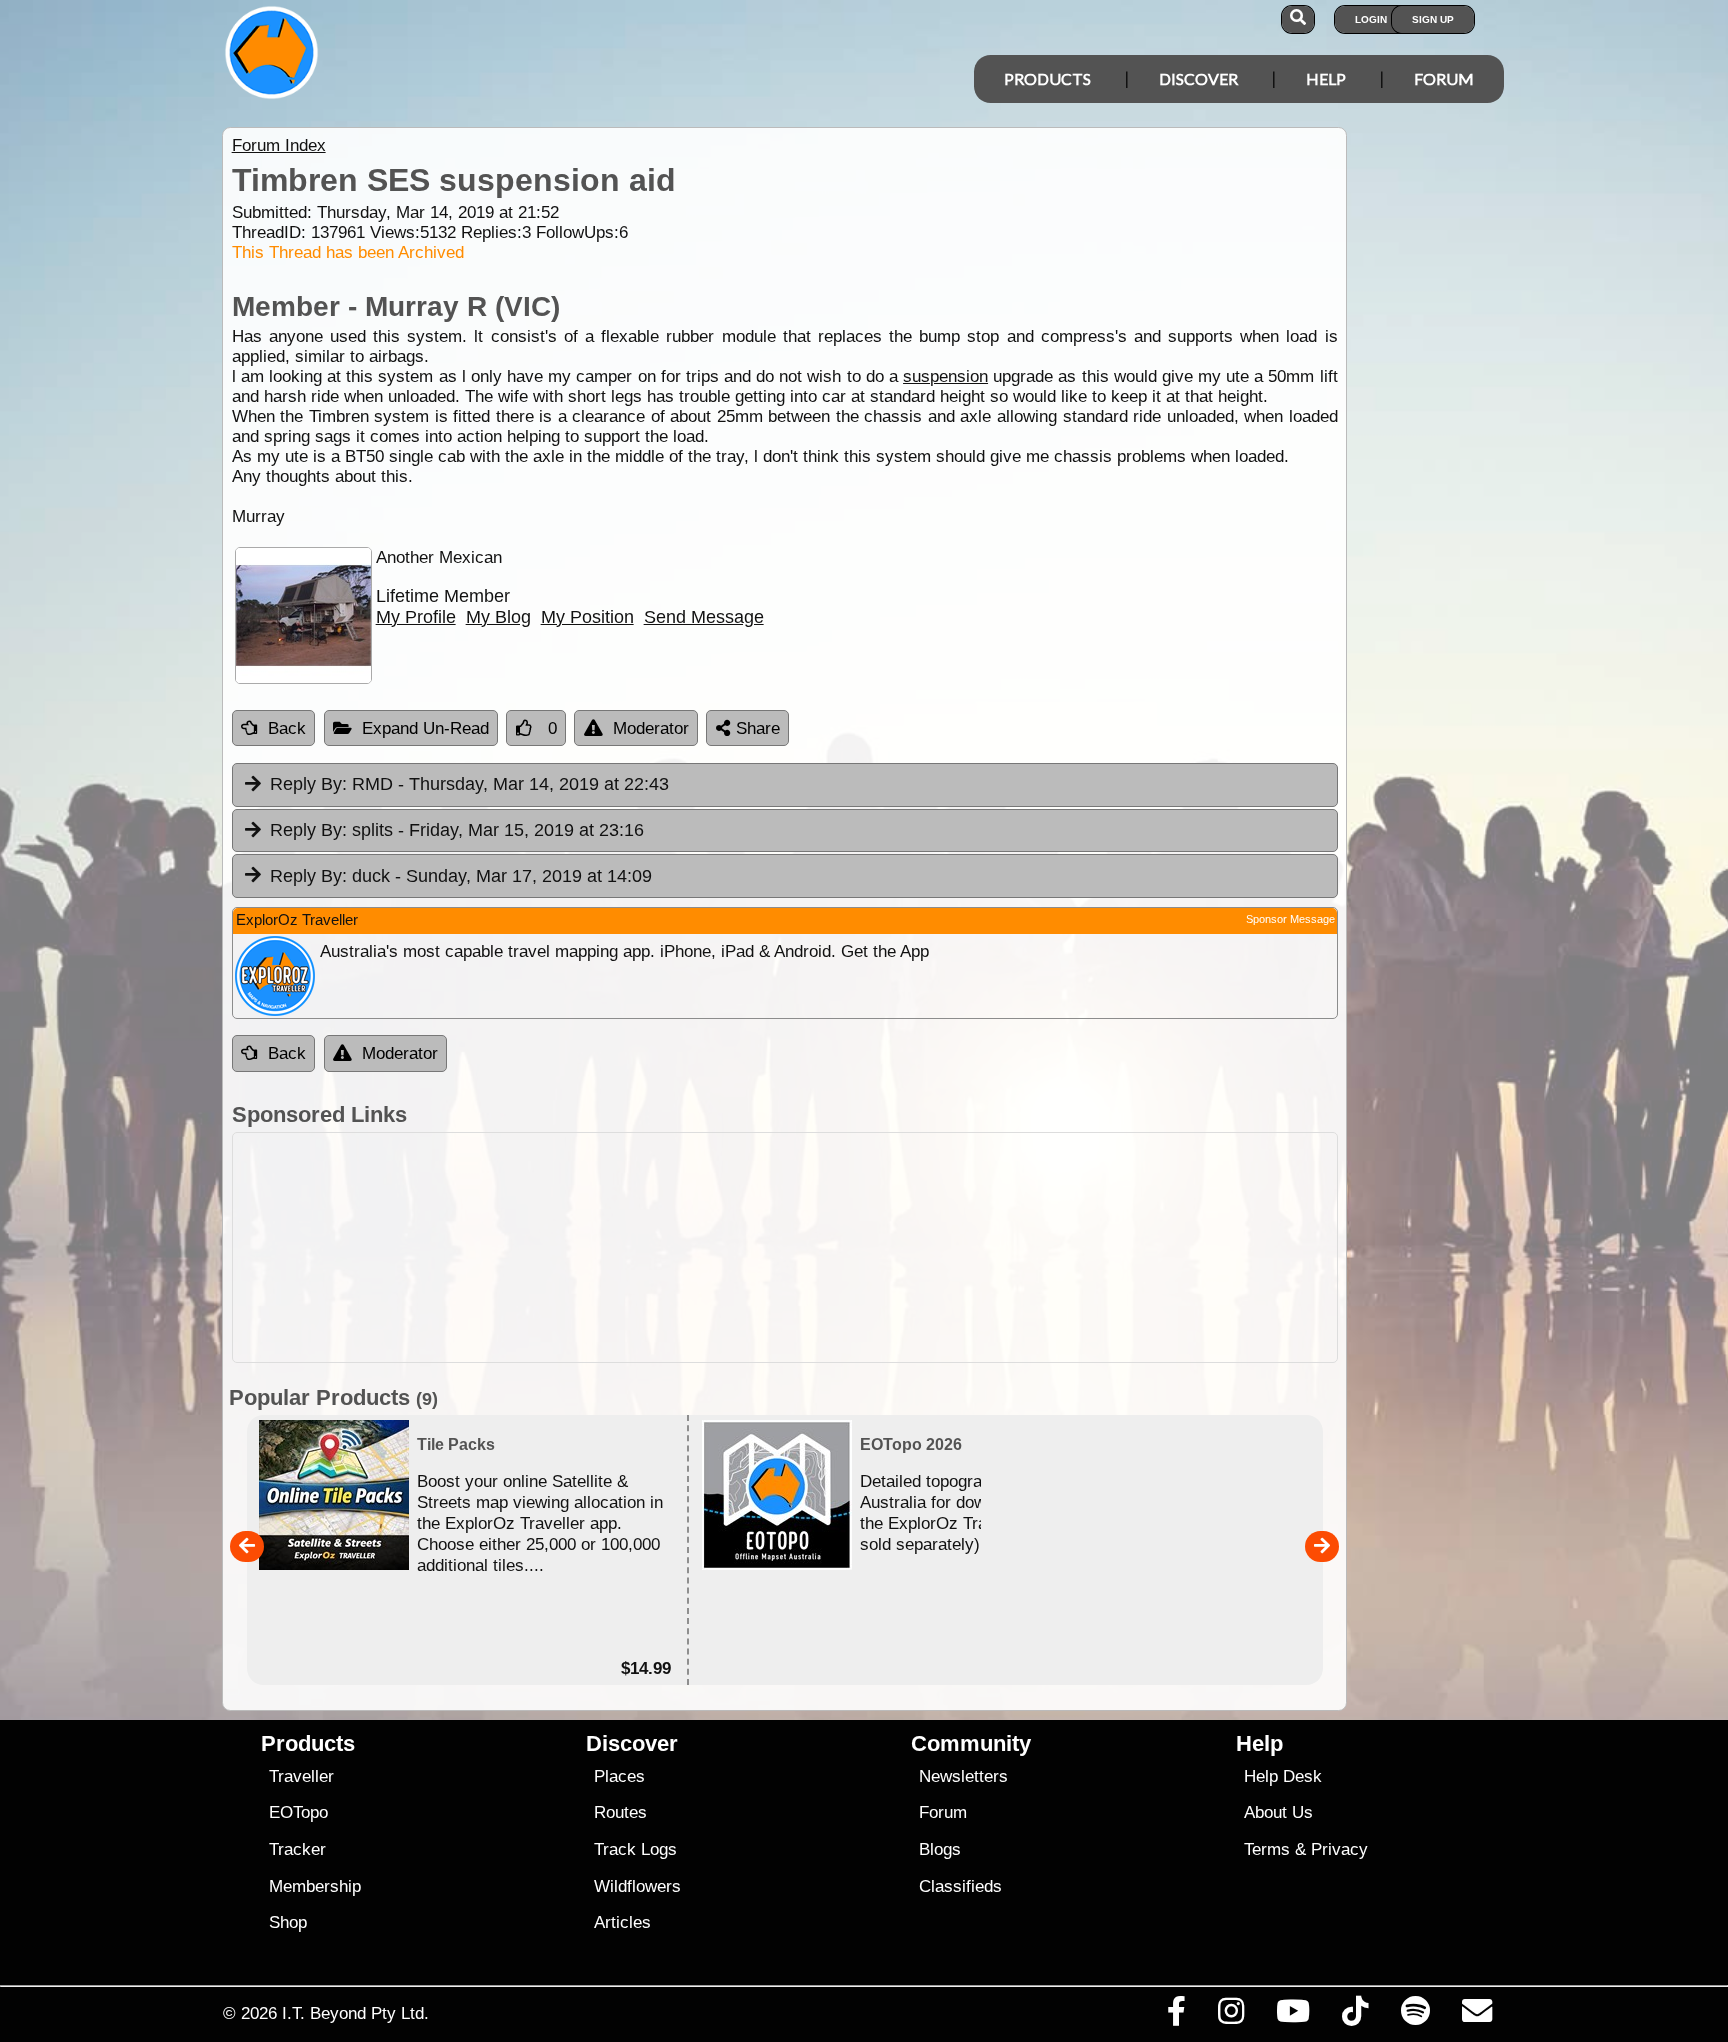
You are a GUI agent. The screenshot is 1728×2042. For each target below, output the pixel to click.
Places (619, 1776)
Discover (1198, 78)
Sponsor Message (1290, 919)
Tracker (297, 1849)
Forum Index (279, 145)
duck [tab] (461, 876)
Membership (315, 1886)
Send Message (704, 617)
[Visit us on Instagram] (1230, 2016)
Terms (1267, 1849)
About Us (1278, 1812)
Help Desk (1283, 1776)
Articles (622, 1922)
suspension (945, 376)
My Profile (416, 617)
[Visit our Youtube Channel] (1293, 2016)
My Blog (498, 617)
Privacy (1339, 1849)
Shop (288, 1922)
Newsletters (963, 1776)
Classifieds (960, 1886)
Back (287, 728)
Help (1326, 78)
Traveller (301, 1776)
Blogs (940, 1849)
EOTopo (298, 1812)
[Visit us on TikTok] (1355, 2016)
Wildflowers (637, 1886)
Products (1047, 78)
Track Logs (635, 1849)
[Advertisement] (785, 1247)
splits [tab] (457, 830)
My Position (587, 617)
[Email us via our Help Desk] (1476, 2016)
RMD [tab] (469, 784)
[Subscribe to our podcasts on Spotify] (1415, 2016)
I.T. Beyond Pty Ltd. (355, 2013)
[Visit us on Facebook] (1176, 2016)
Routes (620, 1812)
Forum (1444, 78)
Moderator (651, 728)
